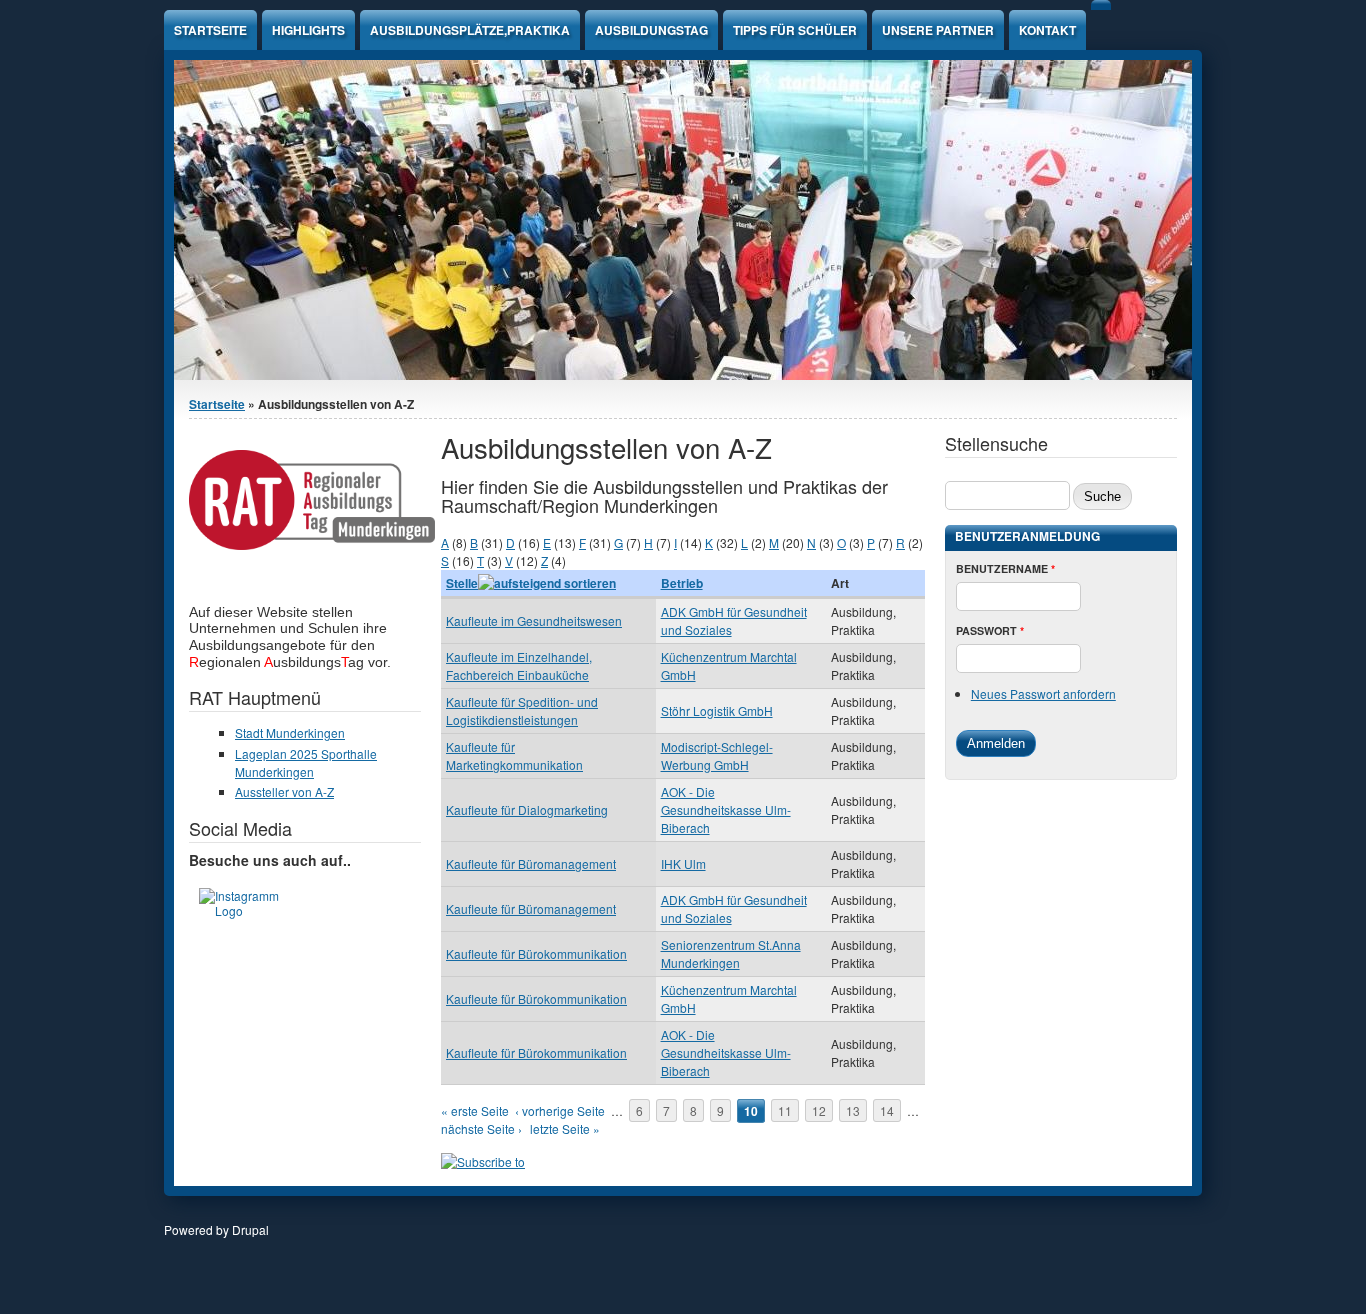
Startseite (210, 30)
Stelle (462, 583)
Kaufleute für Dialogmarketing (527, 809)
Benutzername (1005, 568)
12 (819, 1110)
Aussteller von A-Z (284, 791)
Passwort (990, 630)
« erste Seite (475, 1110)
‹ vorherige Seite (560, 1110)
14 (887, 1110)
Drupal (250, 1229)
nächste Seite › (481, 1128)
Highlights (308, 30)
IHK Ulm (683, 863)
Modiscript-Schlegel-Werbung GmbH (717, 755)
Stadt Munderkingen (290, 732)
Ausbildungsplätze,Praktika (470, 30)
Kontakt (1047, 30)
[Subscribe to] (483, 1161)
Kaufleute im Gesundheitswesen (534, 620)
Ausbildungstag (651, 30)
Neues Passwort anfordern (1043, 693)
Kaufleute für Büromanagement (531, 863)
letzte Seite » (565, 1128)
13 (853, 1110)
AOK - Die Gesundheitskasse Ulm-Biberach (726, 809)
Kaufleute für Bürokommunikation (536, 953)
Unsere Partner (938, 30)
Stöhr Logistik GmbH (717, 710)
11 (785, 1110)
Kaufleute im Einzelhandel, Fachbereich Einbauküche (519, 665)
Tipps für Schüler (795, 30)
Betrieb (682, 583)
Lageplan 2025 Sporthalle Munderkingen (306, 762)
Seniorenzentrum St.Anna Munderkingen (731, 953)
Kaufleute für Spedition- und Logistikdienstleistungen (522, 710)
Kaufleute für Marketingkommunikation (514, 755)
